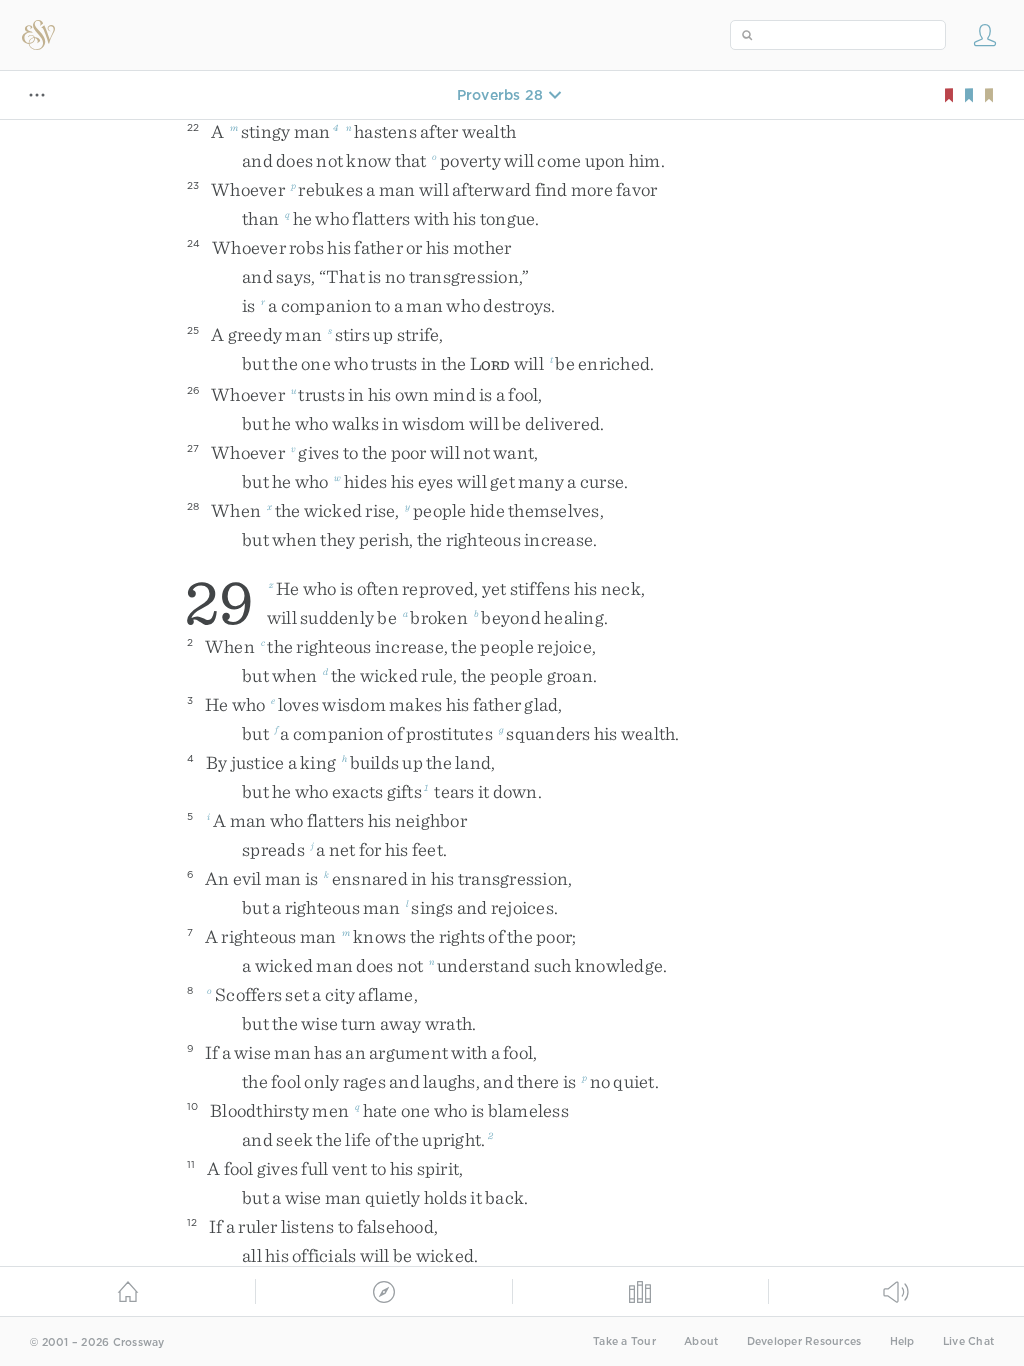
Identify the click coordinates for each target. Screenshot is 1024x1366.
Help (902, 1341)
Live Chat (968, 1341)
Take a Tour (624, 1341)
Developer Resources (804, 1341)
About (701, 1341)
